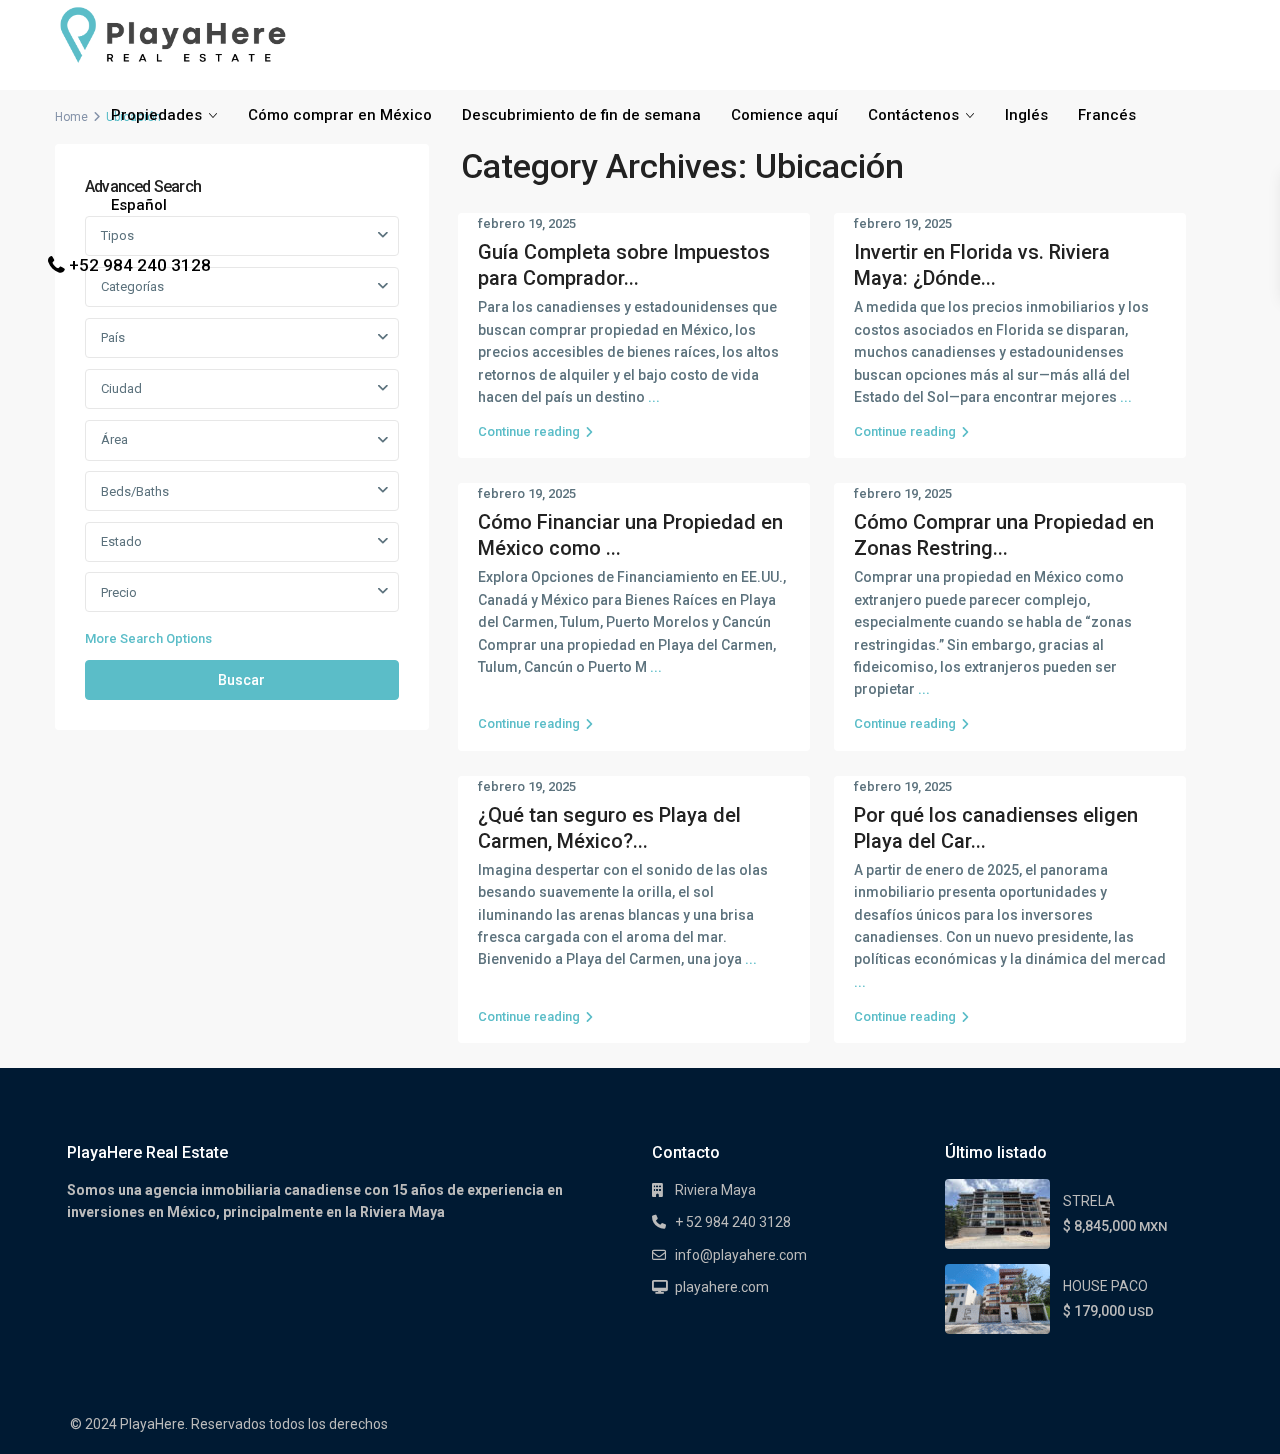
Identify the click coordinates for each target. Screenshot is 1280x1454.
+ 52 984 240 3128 (733, 1222)
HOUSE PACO (1105, 1286)
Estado (121, 541)
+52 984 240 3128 (140, 265)
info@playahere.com (741, 1255)
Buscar (241, 680)
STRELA (1089, 1201)
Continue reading (529, 431)
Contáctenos (913, 115)
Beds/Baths (135, 491)
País (113, 337)
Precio (119, 592)
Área (114, 439)
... (654, 397)
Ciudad (121, 388)
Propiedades (156, 115)
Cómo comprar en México (340, 115)
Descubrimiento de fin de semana (581, 115)
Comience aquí (784, 115)
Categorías (132, 286)
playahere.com (722, 1287)
